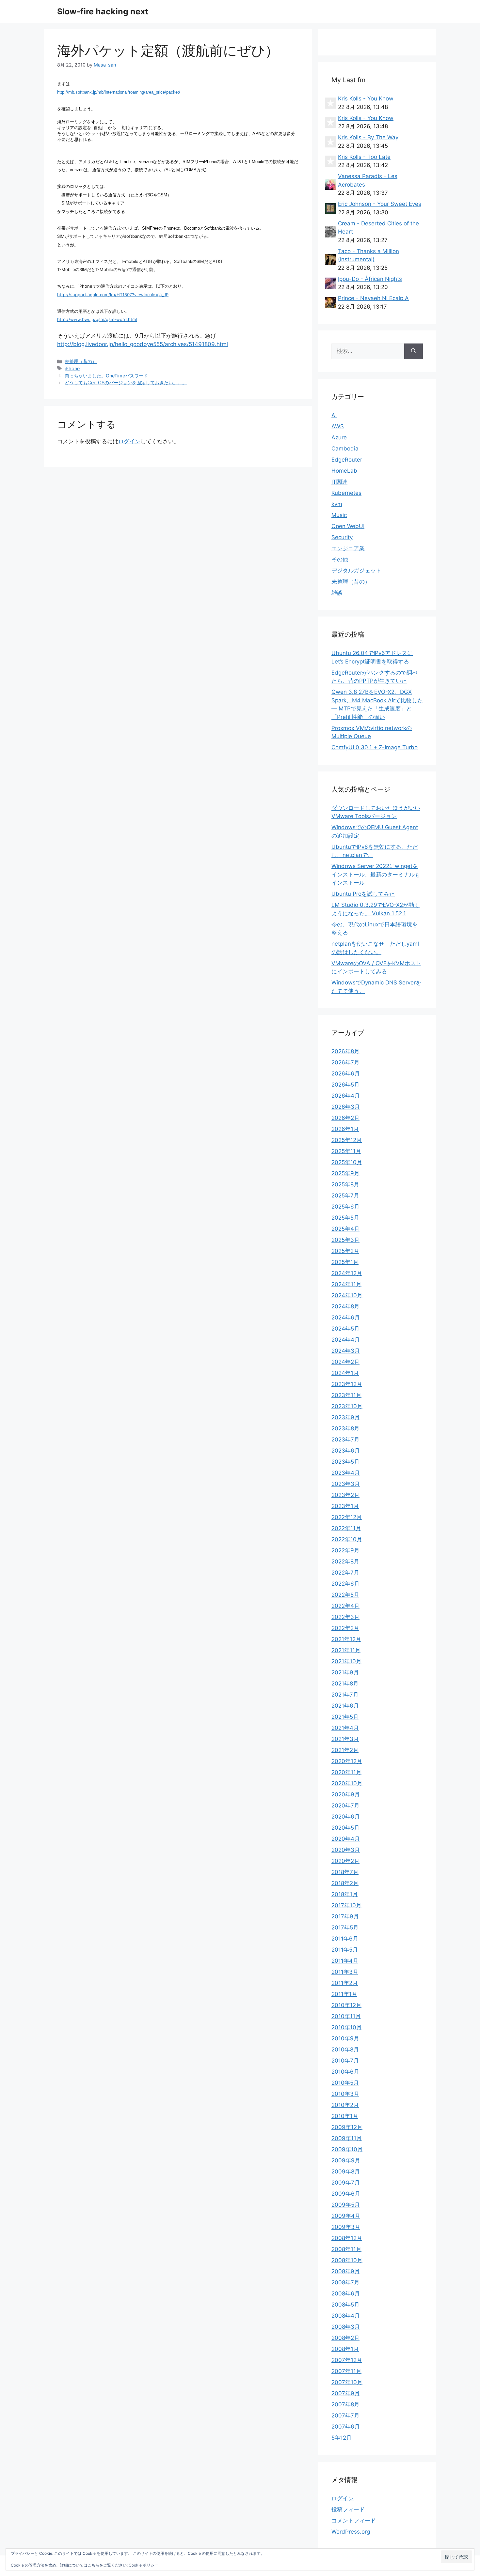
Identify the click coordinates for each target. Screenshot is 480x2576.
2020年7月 (345, 1806)
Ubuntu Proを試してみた (363, 894)
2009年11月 (347, 2138)
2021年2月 (345, 1750)
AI (334, 415)
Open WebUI (348, 526)
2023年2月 (345, 1495)
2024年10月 (347, 1295)
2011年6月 (345, 1939)
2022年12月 (347, 1517)
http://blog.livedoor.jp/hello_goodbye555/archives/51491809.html (143, 344)
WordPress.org (351, 2532)
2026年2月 (345, 1118)
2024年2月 (345, 1362)
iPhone (72, 368)
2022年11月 (346, 1528)
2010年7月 (345, 2061)
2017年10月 (346, 1905)
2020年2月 (345, 1861)
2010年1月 (345, 2116)
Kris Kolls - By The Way (368, 137)
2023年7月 (345, 1440)
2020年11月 (346, 1772)
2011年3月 (345, 1972)
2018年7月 (345, 1872)
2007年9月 (346, 2393)
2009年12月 (347, 2127)
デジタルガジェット (356, 571)
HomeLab (344, 471)
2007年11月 (346, 2371)
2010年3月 (345, 2094)
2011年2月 (345, 1983)
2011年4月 (345, 1961)
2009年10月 (347, 2149)
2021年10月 (346, 1661)
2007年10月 (347, 2382)
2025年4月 (345, 1229)
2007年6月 (346, 2427)
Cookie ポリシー (144, 2565)
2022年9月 (345, 1550)
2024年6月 (346, 1318)
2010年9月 (345, 2038)
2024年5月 (345, 1329)
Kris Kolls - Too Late (364, 157)
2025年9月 (345, 1173)
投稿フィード (348, 2509)
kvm (337, 504)
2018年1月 (345, 1894)
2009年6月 (346, 2194)
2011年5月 (345, 1950)
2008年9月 (346, 2271)
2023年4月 (346, 1473)
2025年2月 (345, 1251)
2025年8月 (345, 1184)
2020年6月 (346, 1817)
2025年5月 (345, 1218)
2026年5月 (345, 1085)
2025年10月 (347, 1162)
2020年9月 (346, 1794)
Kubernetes (346, 493)
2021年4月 (345, 1728)
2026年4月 (346, 1096)
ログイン (129, 441)
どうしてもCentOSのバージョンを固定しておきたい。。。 (126, 382)
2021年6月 (345, 1706)
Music (339, 515)
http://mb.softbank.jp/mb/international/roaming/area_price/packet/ (119, 92)
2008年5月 (345, 2305)
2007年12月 (347, 2360)
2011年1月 (344, 1994)
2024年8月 (345, 1306)
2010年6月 (345, 2072)
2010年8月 (345, 2050)
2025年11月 (346, 1151)
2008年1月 (345, 2349)
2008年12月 (347, 2238)
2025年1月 (345, 1262)
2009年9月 (346, 2160)
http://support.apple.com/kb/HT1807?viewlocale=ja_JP (113, 295)
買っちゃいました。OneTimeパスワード (106, 376)
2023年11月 (346, 1395)
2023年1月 (345, 1506)
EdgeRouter (347, 460)
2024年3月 (346, 1351)
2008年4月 (346, 2316)
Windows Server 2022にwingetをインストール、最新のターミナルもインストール (376, 874)
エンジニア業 (348, 548)
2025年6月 (345, 1207)
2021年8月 (345, 1684)
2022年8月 (345, 1562)
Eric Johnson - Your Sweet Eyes (380, 204)
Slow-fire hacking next (103, 11)
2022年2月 (345, 1628)
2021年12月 (346, 1639)
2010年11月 (346, 2016)
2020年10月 (347, 1783)
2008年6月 (346, 2294)
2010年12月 (346, 2005)
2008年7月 (345, 2282)
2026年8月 (345, 1051)
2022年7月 (345, 1573)
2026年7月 (345, 1062)
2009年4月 (346, 2216)
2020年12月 (347, 1761)
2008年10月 (347, 2260)
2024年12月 (347, 1273)
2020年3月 (346, 1850)
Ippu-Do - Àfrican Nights (370, 279)
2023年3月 (346, 1484)
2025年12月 (347, 1140)
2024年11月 (346, 1284)
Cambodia (345, 449)
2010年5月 (345, 2083)
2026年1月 (345, 1129)
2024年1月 (345, 1373)
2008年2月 (345, 2338)
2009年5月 (346, 2205)
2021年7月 (345, 1695)
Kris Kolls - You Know (366, 99)
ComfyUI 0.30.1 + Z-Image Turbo (375, 747)
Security (342, 537)
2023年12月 (347, 1384)
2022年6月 (345, 1584)
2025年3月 (345, 1240)
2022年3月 (345, 1617)
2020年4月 (346, 1839)
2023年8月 (345, 1428)
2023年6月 (346, 1451)
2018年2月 (345, 1883)
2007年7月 (345, 2416)
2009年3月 (346, 2227)
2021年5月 (345, 1717)
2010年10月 (347, 2027)
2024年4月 (346, 1340)
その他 (340, 559)
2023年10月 (347, 1406)
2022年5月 (345, 1595)
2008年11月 (346, 2249)
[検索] (414, 351)
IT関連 (339, 482)
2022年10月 (347, 1539)
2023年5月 (345, 1462)
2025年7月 (345, 1196)
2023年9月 (346, 1417)
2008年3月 (346, 2327)
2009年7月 (346, 2183)
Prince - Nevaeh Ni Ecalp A (373, 298)
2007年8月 (345, 2404)
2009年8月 (346, 2172)
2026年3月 (346, 1107)
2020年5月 (345, 1828)
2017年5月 (345, 1928)
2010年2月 (345, 2105)
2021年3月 (345, 1739)
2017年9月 (345, 1916)
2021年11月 (346, 1650)
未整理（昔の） (81, 361)
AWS (338, 426)
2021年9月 (345, 1672)
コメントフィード (354, 2521)
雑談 (337, 593)
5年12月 (342, 2438)
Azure (339, 437)
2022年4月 (345, 1606)
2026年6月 (346, 1074)
